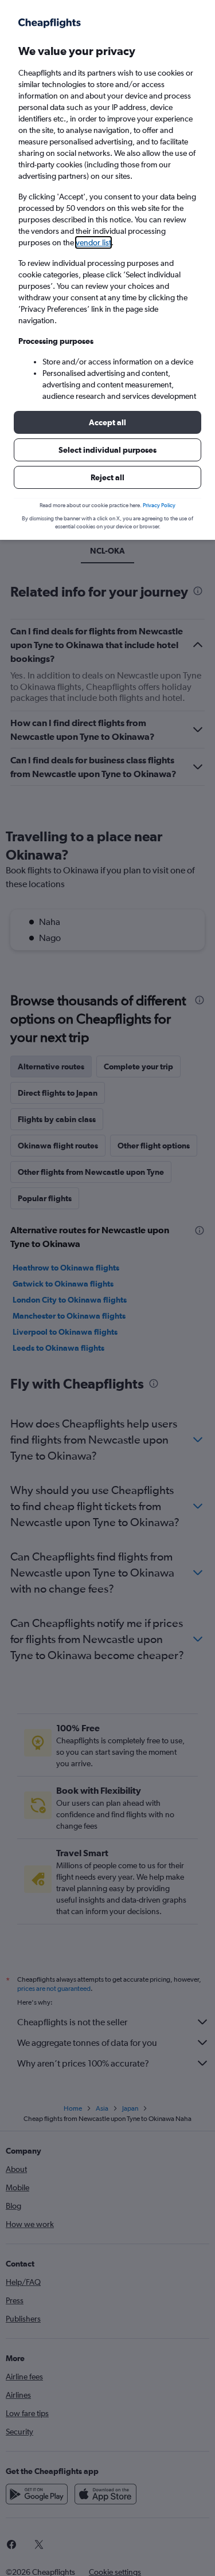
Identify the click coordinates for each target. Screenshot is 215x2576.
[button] (107, 422)
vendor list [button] (93, 242)
